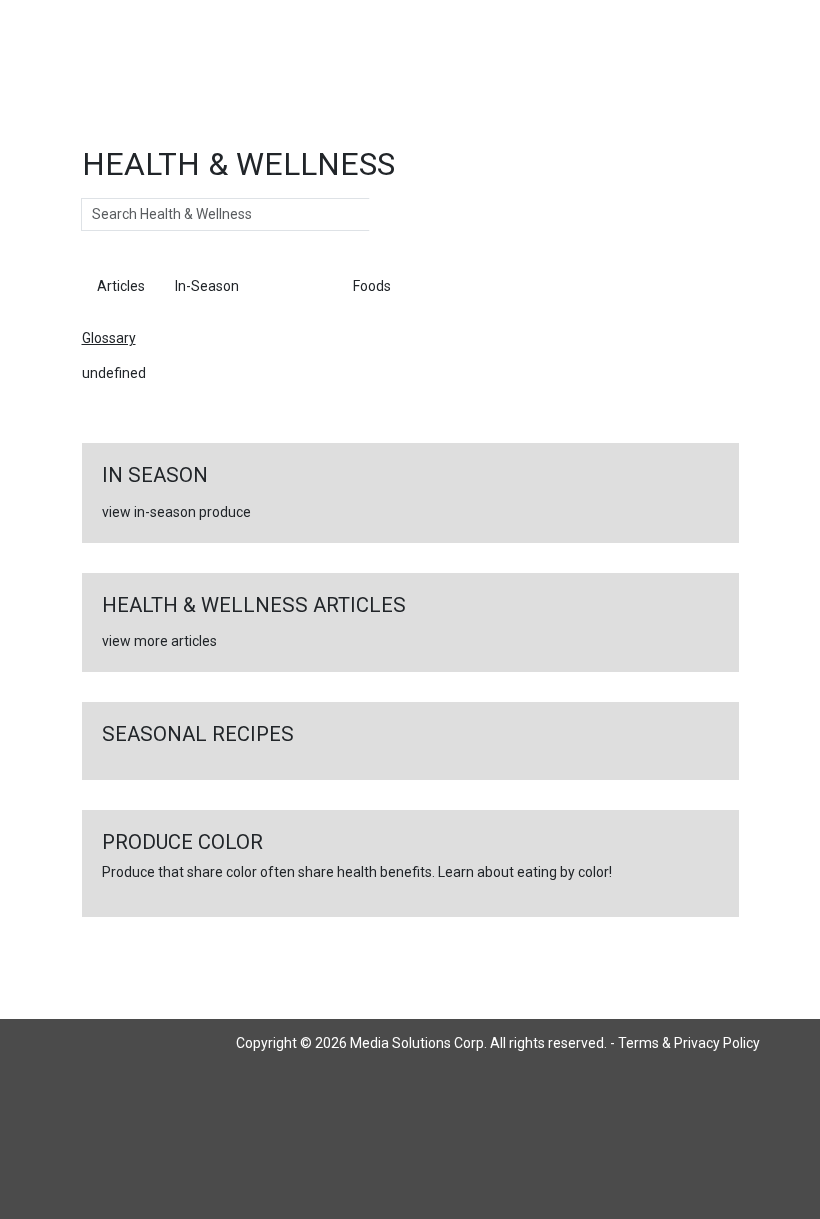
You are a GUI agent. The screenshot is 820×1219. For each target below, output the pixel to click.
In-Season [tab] (207, 286)
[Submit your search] (389, 215)
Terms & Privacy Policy (689, 1043)
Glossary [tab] (296, 286)
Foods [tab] (372, 286)
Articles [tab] (121, 286)
